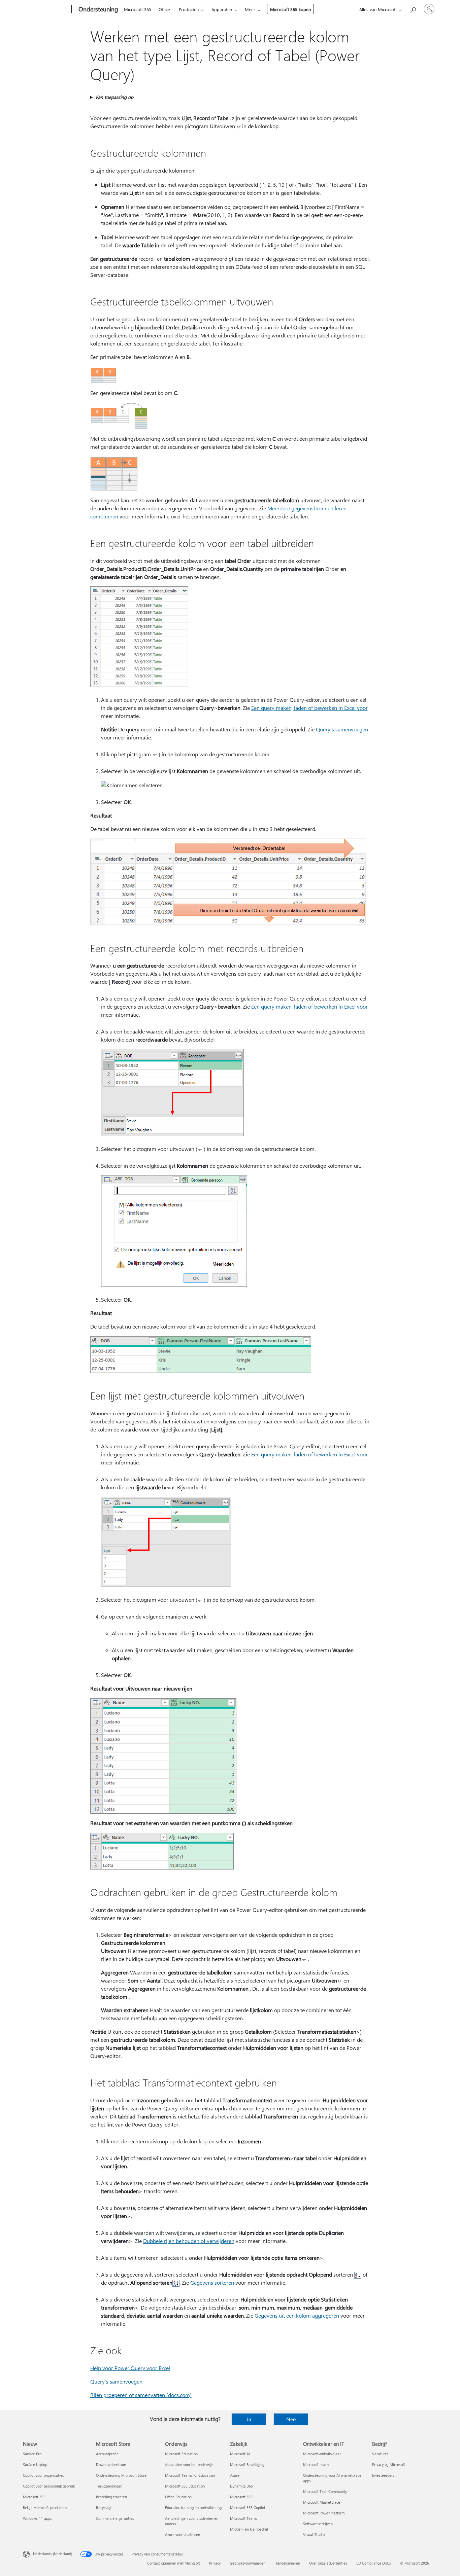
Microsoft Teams (244, 2518)
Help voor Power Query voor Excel (130, 2368)
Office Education (178, 2497)
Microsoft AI (240, 2454)
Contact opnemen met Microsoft (174, 2563)
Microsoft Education (181, 2454)
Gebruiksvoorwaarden (248, 2563)
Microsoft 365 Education (185, 2486)
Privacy (215, 2563)
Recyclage (104, 2508)
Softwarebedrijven (318, 2524)
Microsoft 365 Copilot (248, 2508)
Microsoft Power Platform (324, 2513)
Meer (250, 9)
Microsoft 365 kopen (290, 9)
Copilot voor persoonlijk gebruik (49, 2486)
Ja (249, 2419)
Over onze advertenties (328, 2563)
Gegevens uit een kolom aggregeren (297, 2315)
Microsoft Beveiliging (247, 2464)
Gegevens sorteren (212, 2282)
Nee (291, 2419)
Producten (189, 9)
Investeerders (383, 2475)
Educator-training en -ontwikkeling (193, 2508)
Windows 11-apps (37, 2518)
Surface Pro (32, 2454)
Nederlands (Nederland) (53, 2554)
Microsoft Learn (316, 2464)
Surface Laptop (35, 2464)
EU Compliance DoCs (374, 2563)
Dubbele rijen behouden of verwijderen (189, 2241)
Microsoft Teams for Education (190, 2475)
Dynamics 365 (241, 2486)
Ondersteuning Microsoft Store (121, 2475)
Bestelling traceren (111, 2497)
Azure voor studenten (183, 2534)
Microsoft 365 (138, 9)
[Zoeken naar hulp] (413, 9)
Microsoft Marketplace (322, 2502)
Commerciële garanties (115, 2518)
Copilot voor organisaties (43, 2475)
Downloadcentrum (111, 2464)
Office (164, 9)
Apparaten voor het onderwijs (189, 2464)
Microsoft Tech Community (325, 2491)
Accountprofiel (108, 2454)
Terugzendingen (109, 2486)
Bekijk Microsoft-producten (45, 2508)
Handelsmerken (287, 2563)
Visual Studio (314, 2534)
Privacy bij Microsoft (389, 2464)
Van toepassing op (114, 97)
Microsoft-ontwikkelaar (322, 2454)
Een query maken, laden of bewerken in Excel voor (309, 708)
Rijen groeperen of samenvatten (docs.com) (141, 2395)
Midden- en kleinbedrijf (249, 2529)
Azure (235, 2475)
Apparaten (222, 9)
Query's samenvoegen (342, 729)
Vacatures (380, 2454)
